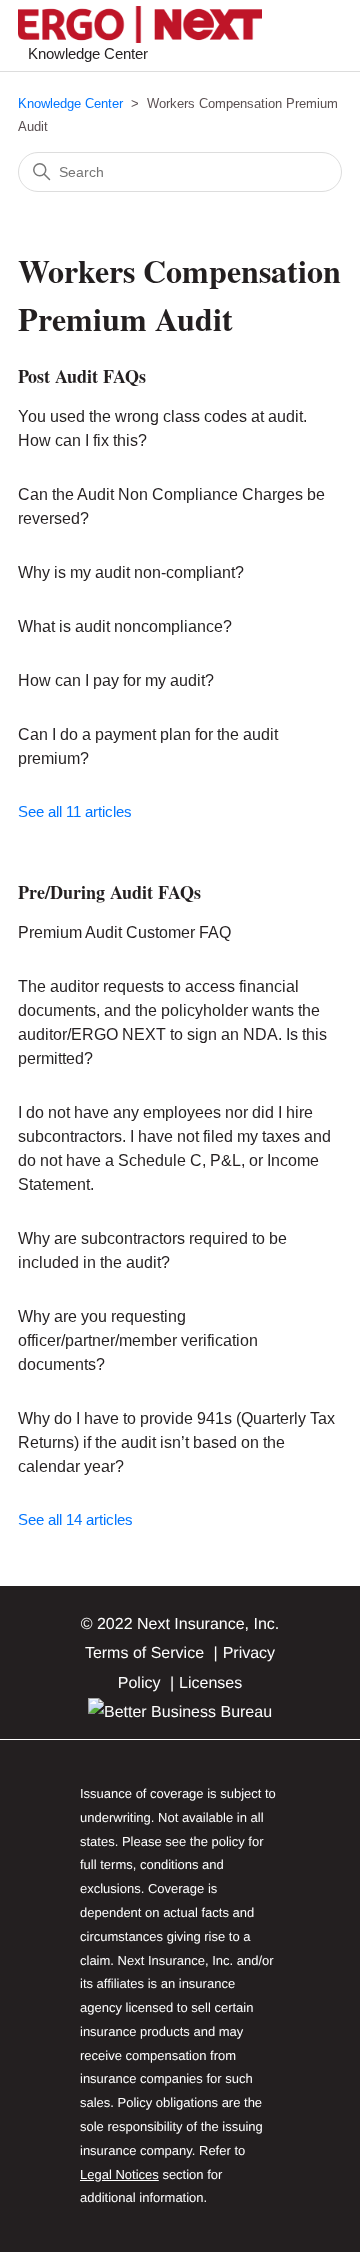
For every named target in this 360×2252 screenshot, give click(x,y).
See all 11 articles (75, 811)
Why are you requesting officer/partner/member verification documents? (138, 1340)
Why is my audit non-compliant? (131, 572)
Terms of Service (144, 1653)
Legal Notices (119, 2174)
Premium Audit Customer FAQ (124, 932)
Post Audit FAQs (82, 376)
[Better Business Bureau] (180, 1712)
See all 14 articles (75, 1519)
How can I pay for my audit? (116, 680)
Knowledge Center (70, 103)
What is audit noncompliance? (125, 626)
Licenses (210, 1683)
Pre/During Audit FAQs (109, 892)
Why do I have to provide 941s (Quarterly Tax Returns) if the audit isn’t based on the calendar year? (176, 1442)
